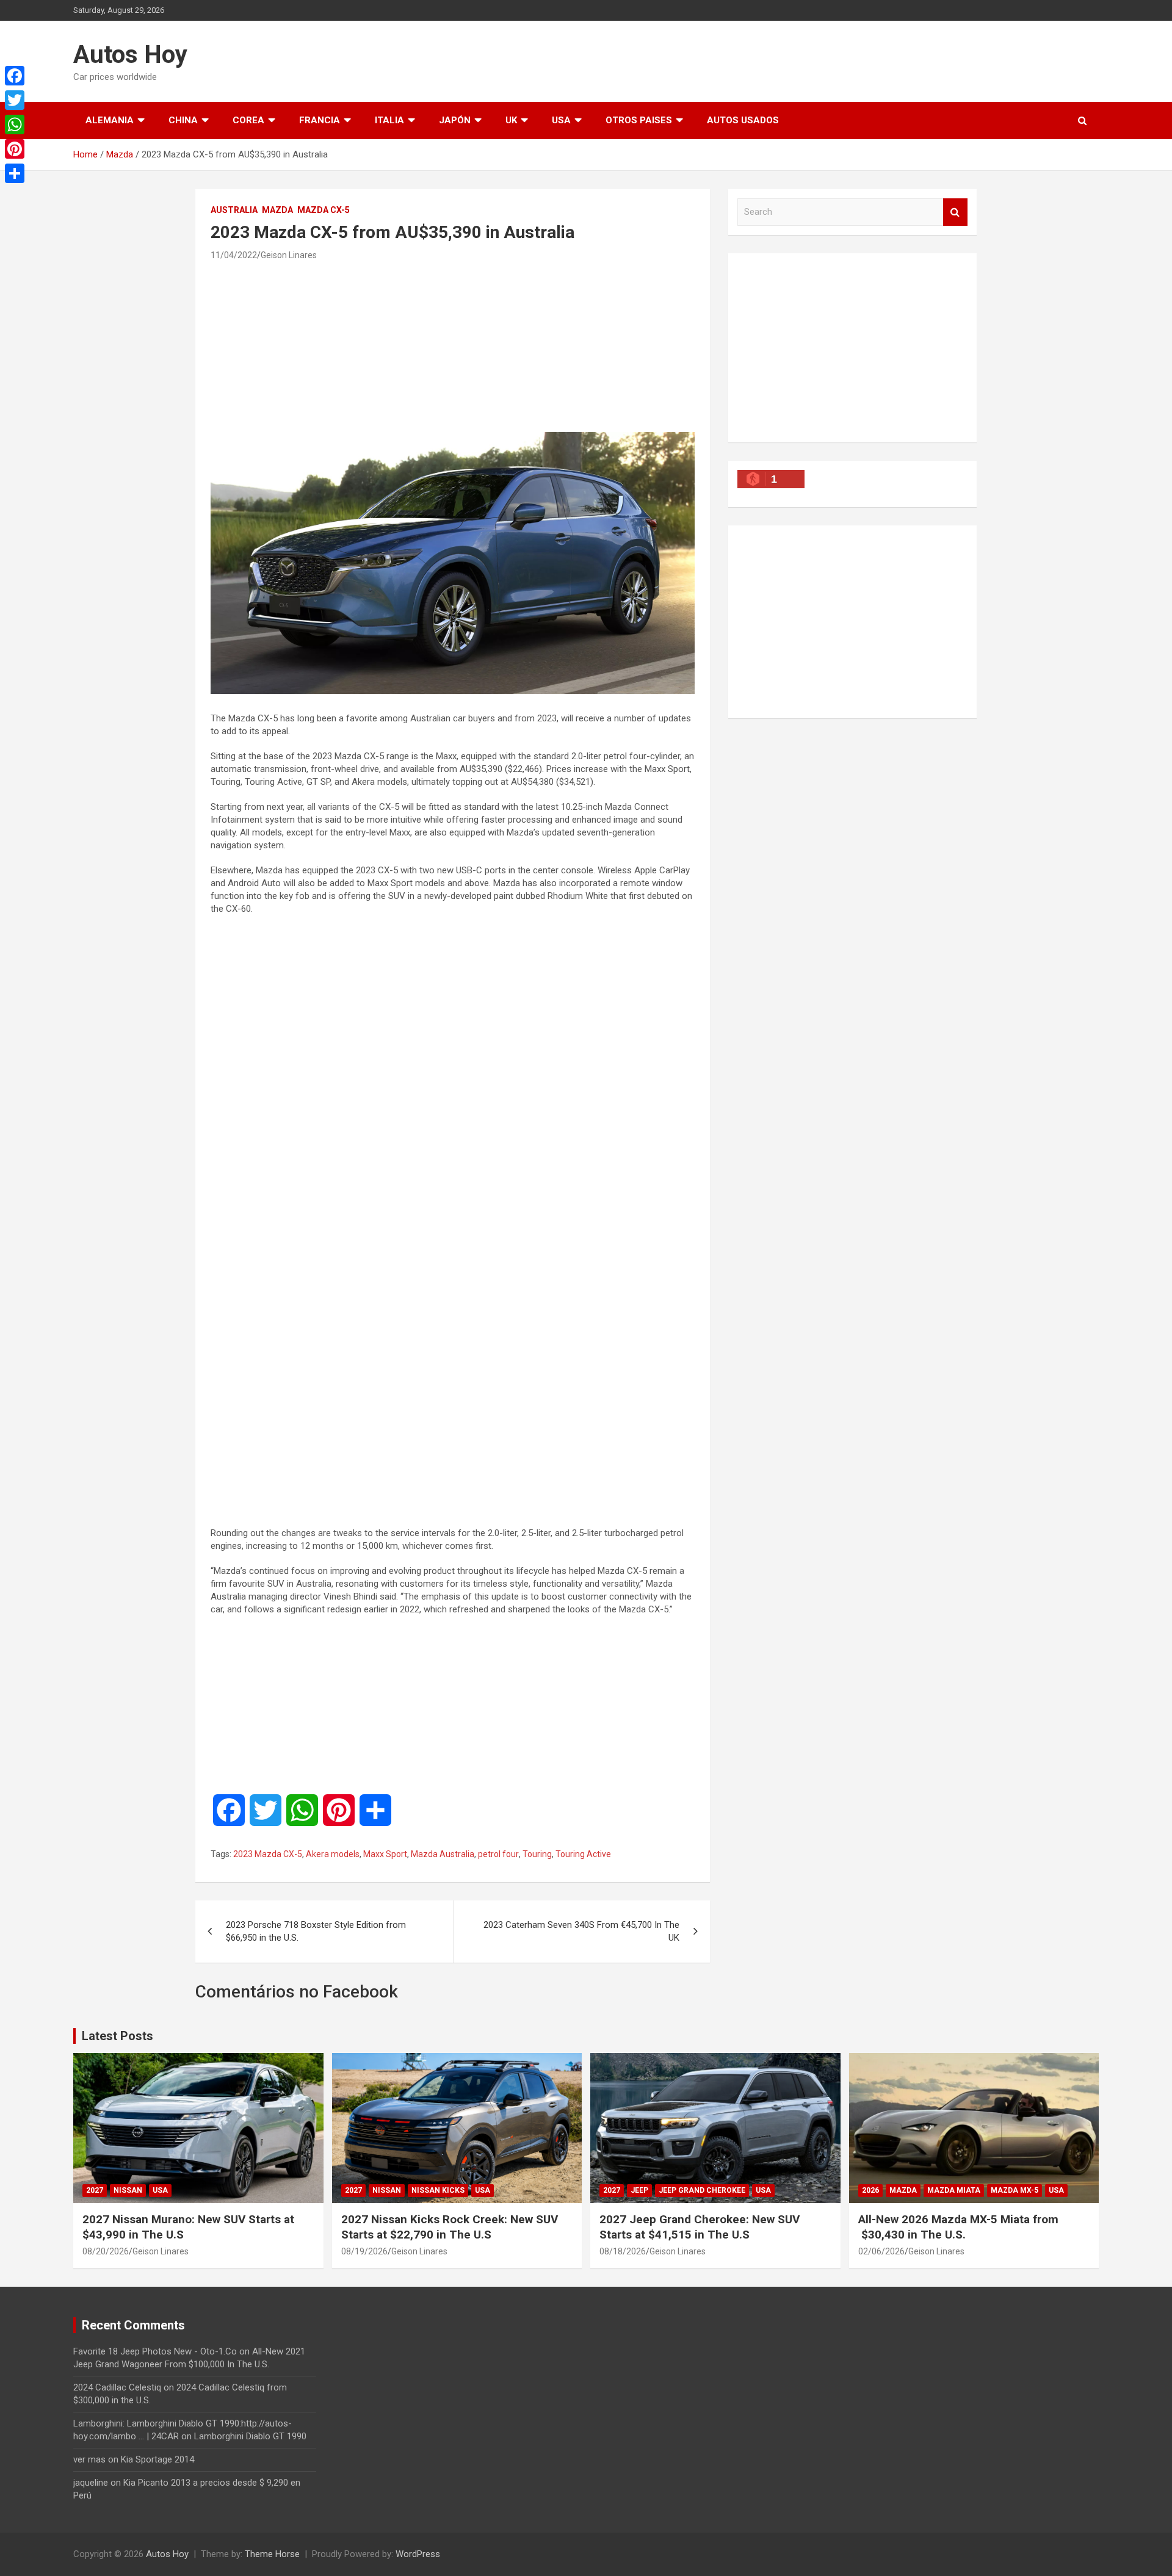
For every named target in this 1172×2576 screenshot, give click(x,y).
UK (511, 120)
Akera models (333, 1854)
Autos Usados (743, 120)
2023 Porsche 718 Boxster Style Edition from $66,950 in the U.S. (316, 1931)
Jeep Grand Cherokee (702, 2190)
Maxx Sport (385, 1854)
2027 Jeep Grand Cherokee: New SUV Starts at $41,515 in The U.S (700, 2227)
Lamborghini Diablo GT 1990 (250, 2436)
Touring (537, 1854)
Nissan (128, 2190)
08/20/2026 (106, 2251)
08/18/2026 (623, 2251)
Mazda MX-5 (1015, 2190)
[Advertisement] (453, 346)
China (183, 120)
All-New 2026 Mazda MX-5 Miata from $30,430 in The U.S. (958, 2227)
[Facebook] (15, 76)
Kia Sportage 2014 (157, 2459)
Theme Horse (272, 2554)
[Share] (15, 173)
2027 (95, 2190)
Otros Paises (639, 120)
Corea (248, 120)
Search (955, 212)
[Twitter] (15, 100)
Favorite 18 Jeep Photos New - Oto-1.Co (155, 2351)
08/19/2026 (364, 2251)
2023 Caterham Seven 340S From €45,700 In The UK (581, 1931)
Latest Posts (118, 2036)
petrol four (498, 1854)
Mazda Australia (443, 1854)
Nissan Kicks (438, 2190)
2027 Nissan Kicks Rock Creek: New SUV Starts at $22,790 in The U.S (450, 2227)
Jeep (639, 2190)
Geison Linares (289, 255)
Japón (455, 120)
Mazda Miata (954, 2190)
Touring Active (583, 1854)
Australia (234, 210)
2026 (870, 2190)
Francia (320, 120)
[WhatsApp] (15, 124)
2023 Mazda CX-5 (268, 1854)
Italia (389, 120)
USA (561, 120)
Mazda (277, 210)
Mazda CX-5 (324, 210)
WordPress (418, 2554)
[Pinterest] (15, 149)
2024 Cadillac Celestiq (117, 2387)
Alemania (110, 120)
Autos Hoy (130, 55)
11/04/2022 (234, 255)
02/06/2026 (881, 2251)
